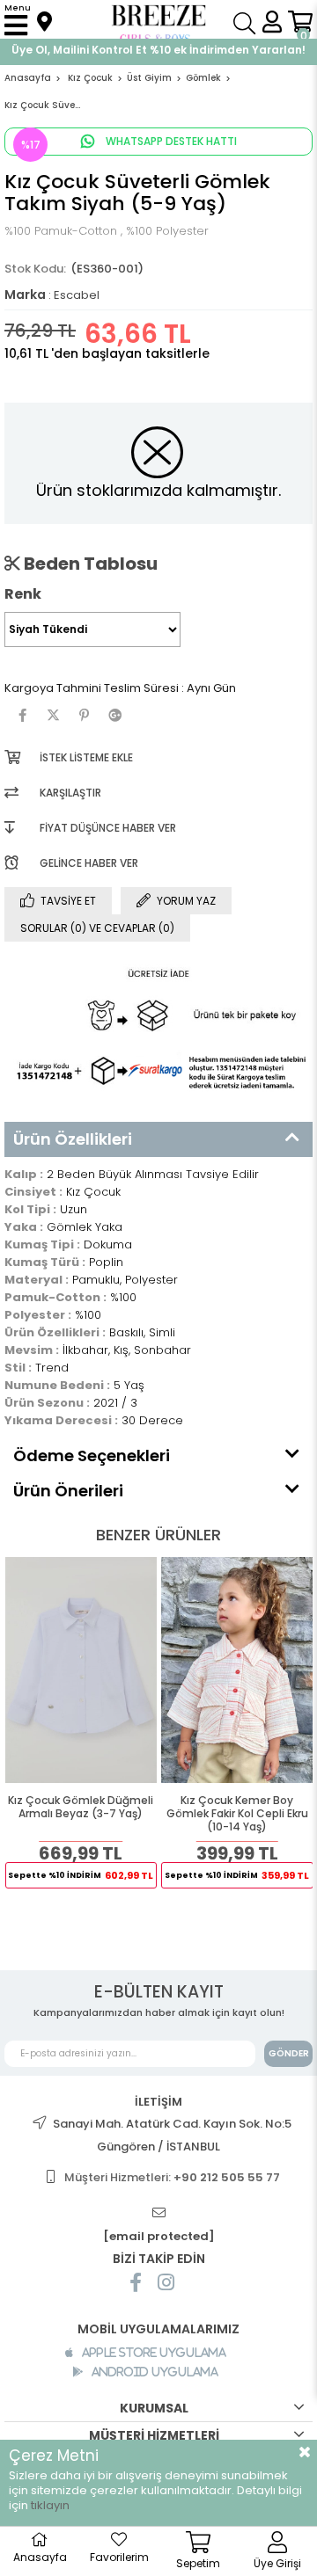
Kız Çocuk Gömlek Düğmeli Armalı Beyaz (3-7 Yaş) (81, 1807)
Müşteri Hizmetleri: (172, 2177)
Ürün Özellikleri (73, 1139)
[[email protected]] (158, 2213)
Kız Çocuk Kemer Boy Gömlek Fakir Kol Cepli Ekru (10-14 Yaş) (237, 1814)
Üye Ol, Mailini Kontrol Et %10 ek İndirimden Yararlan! (158, 50)
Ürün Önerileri (68, 1491)
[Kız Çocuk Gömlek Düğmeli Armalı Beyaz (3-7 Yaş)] (81, 1670)
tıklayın (50, 2505)
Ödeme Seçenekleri (92, 1455)
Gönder (289, 2053)
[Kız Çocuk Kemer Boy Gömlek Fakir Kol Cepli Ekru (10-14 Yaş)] (237, 1670)
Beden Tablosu (89, 564)
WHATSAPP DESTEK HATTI (170, 141)
